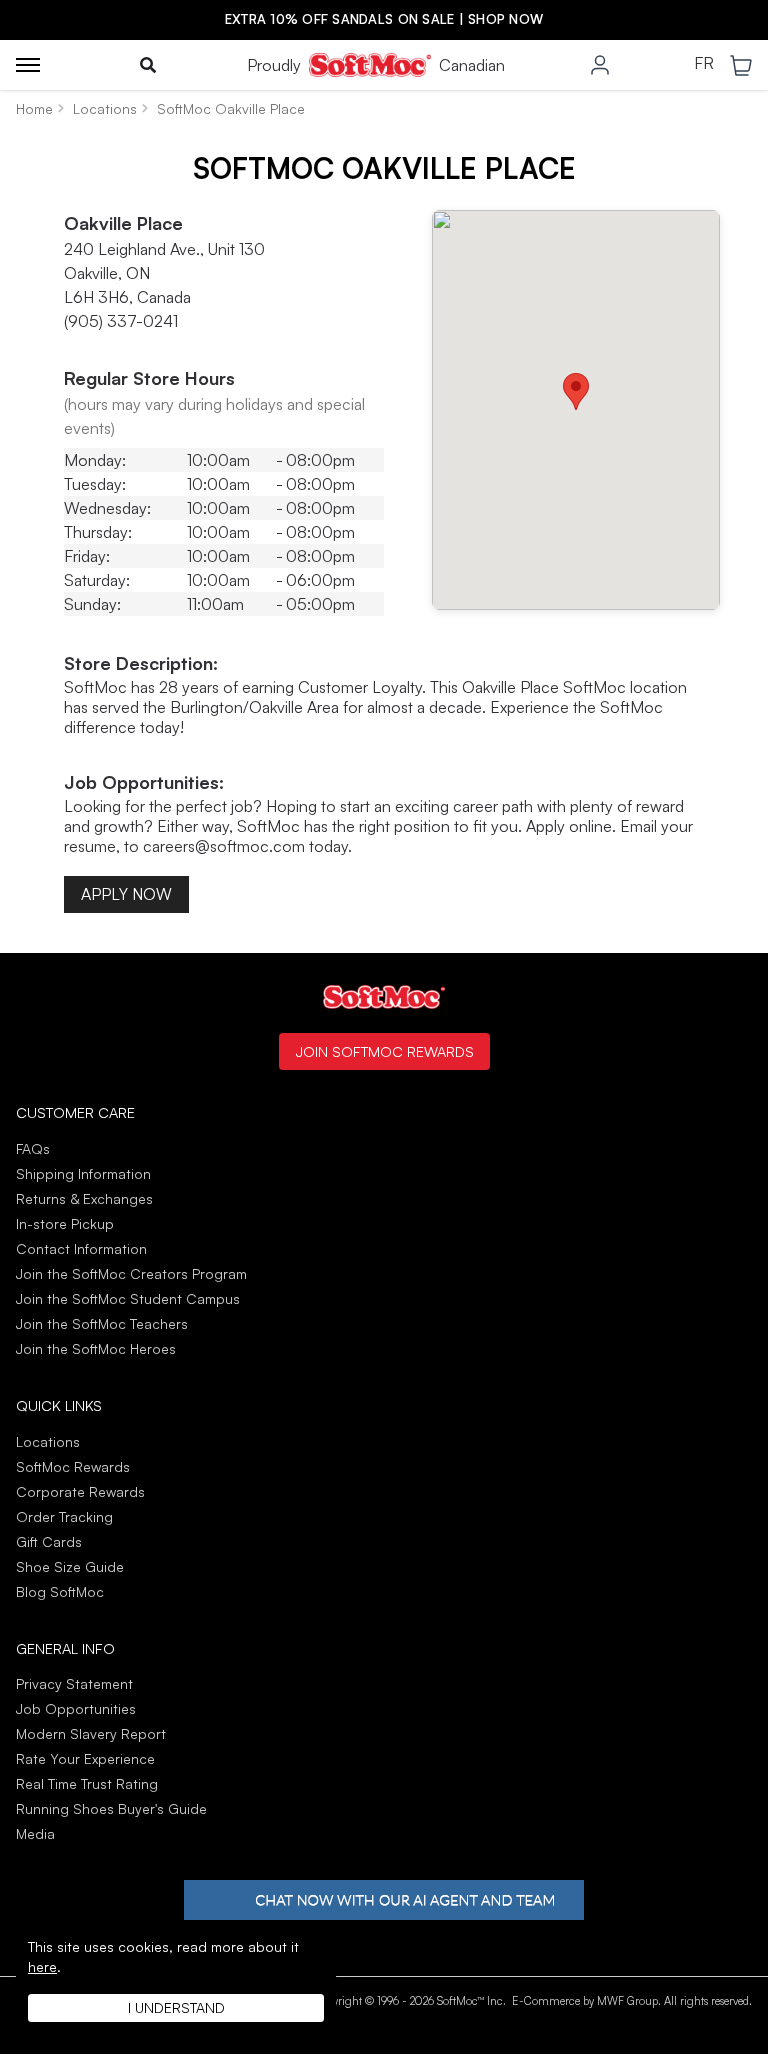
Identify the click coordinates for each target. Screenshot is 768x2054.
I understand (176, 2007)
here (42, 1966)
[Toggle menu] (28, 65)
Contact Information (81, 1248)
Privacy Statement (74, 1683)
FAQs (33, 1148)
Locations (105, 108)
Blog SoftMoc (60, 1591)
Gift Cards (49, 1541)
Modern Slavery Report (91, 1733)
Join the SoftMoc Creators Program (131, 1273)
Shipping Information (83, 1173)
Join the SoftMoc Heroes (96, 1348)
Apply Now (126, 894)
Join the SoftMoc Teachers (102, 1323)
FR (704, 64)
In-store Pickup (65, 1223)
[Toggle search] (148, 65)
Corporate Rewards (80, 1491)
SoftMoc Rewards (73, 1466)
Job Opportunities (76, 1708)
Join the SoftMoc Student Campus (128, 1298)
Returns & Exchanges (84, 1198)
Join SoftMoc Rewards (384, 1051)
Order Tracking (64, 1516)
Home (34, 108)
